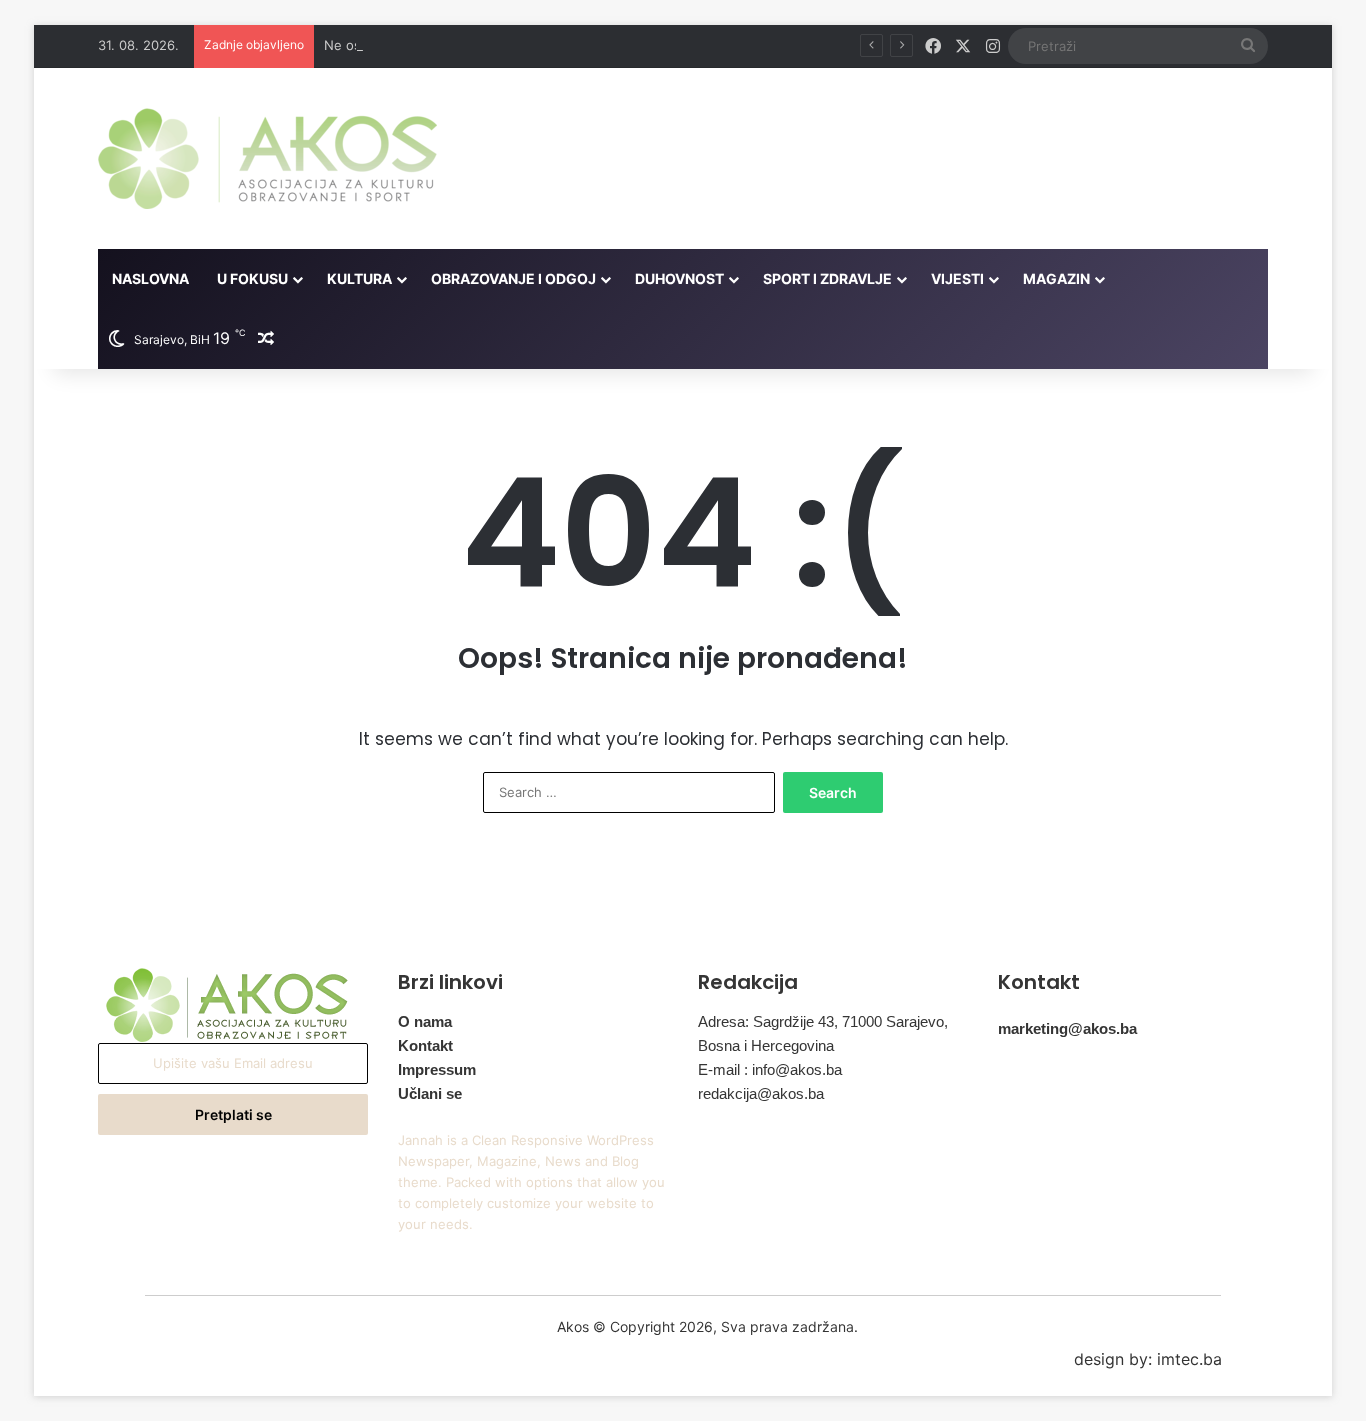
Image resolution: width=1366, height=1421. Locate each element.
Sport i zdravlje (827, 278)
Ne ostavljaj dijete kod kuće (410, 45)
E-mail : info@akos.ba (770, 1069)
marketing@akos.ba (1067, 1028)
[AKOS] (267, 158)
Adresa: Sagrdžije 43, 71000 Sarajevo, (823, 1021)
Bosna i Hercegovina (766, 1045)
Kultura (359, 278)
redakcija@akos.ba (761, 1093)
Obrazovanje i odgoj (513, 278)
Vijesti (957, 278)
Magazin (1056, 278)
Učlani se (430, 1093)
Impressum (437, 1069)
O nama (425, 1021)
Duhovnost (679, 278)
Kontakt (425, 1045)
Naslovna (150, 278)
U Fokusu (252, 278)
